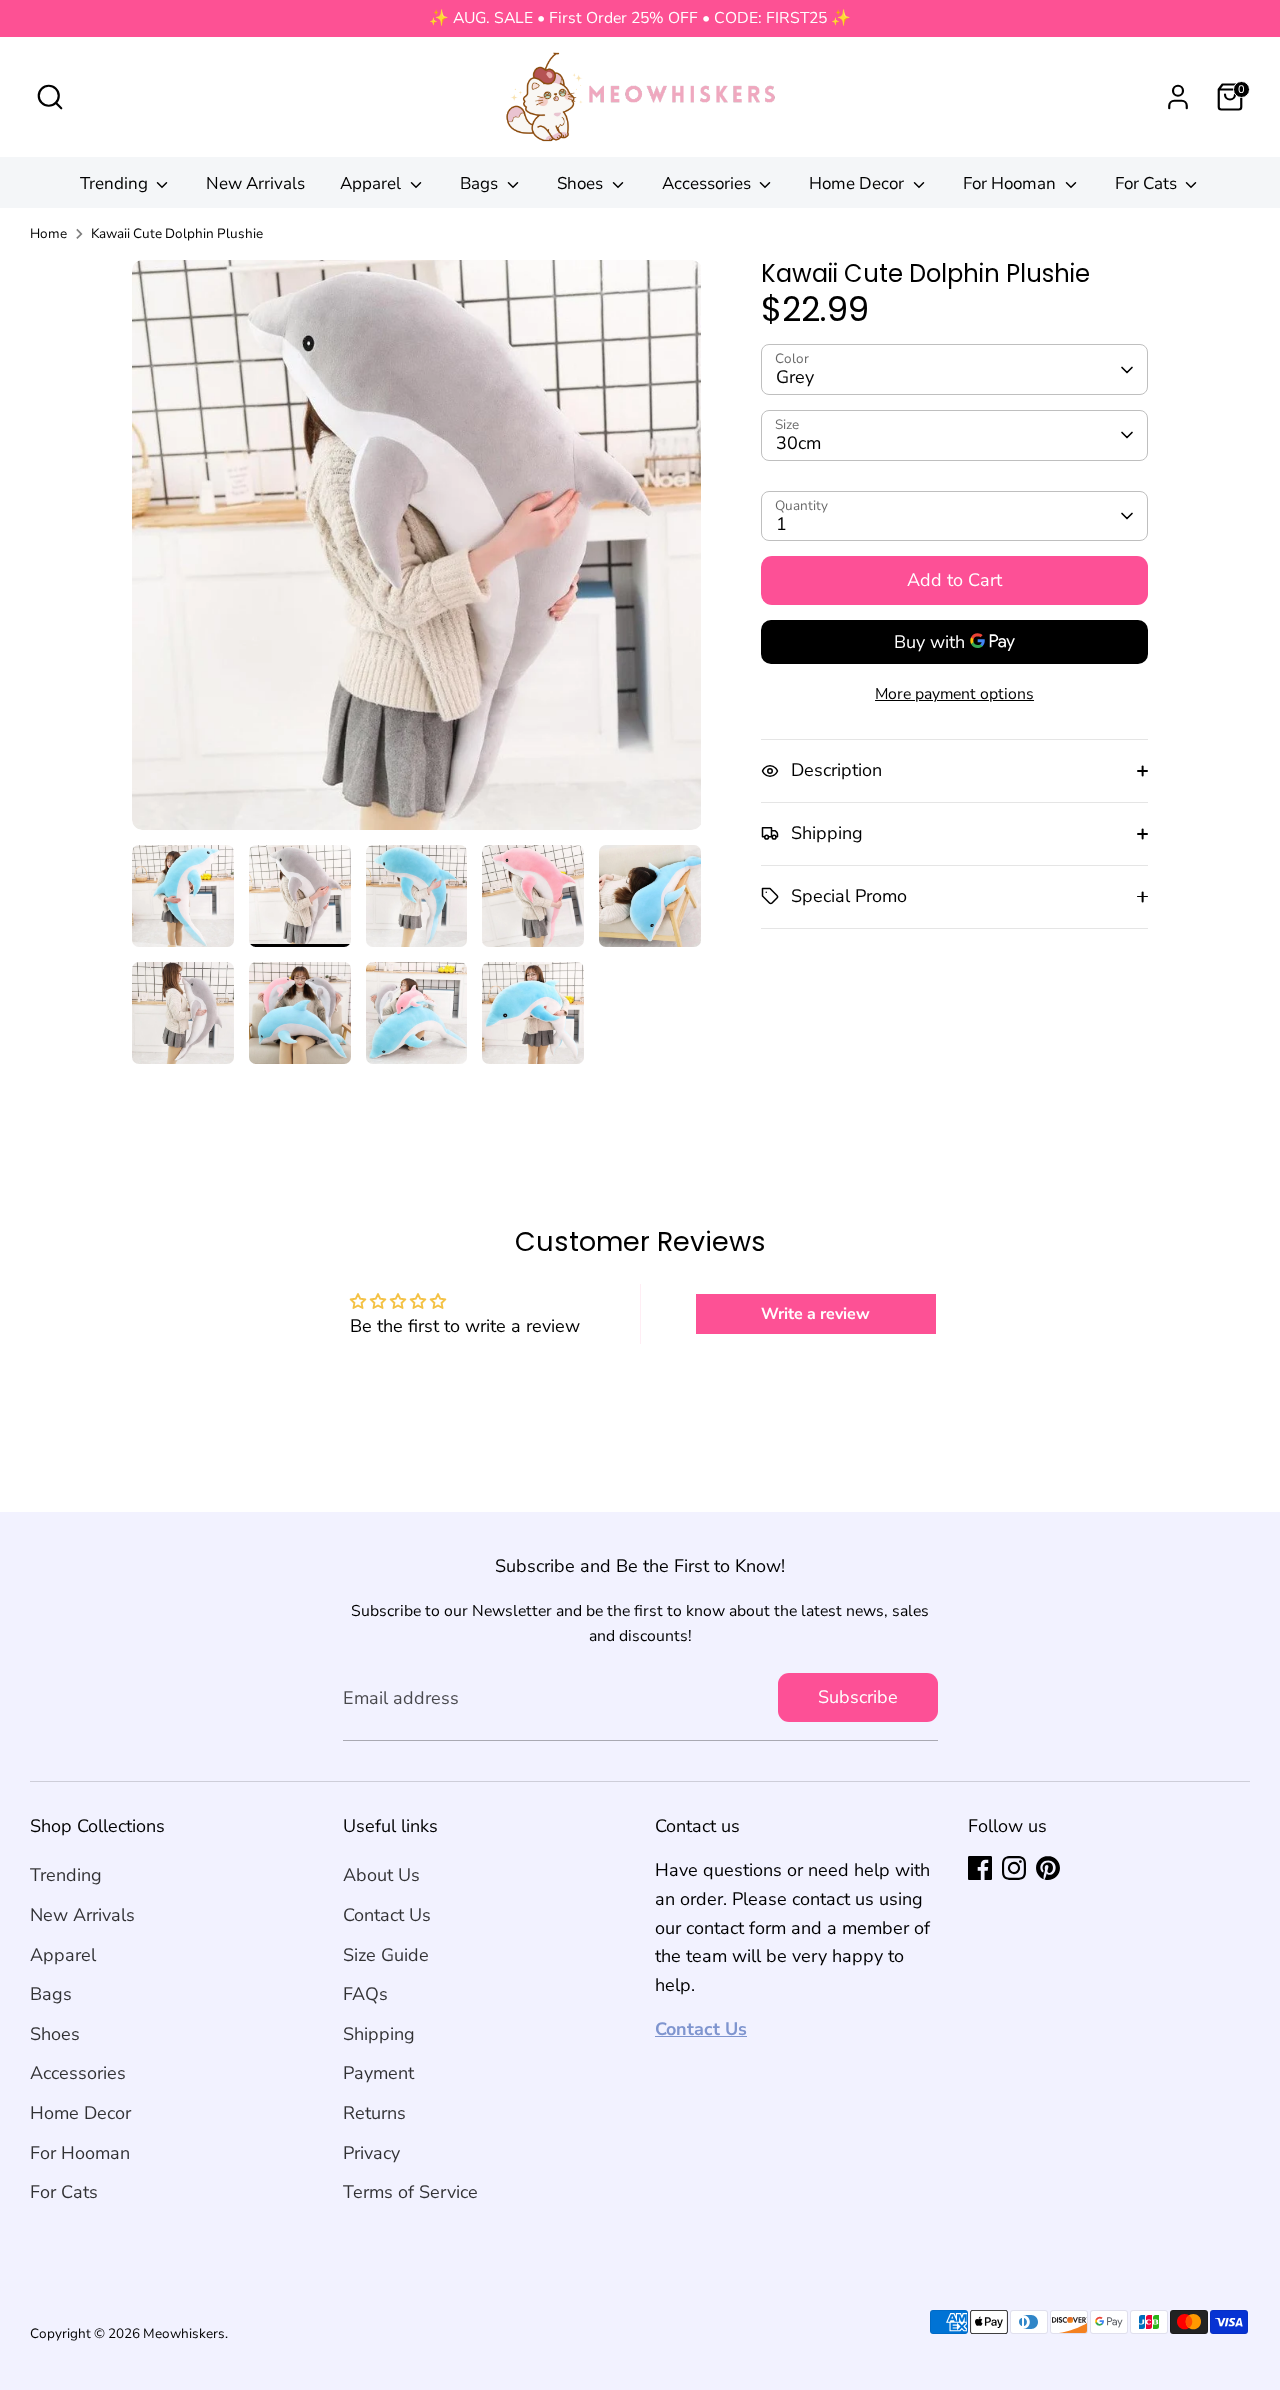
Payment (378, 2073)
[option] (417, 552)
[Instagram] (1014, 1868)
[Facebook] (980, 1868)
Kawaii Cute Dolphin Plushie (177, 233)
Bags (481, 183)
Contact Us (387, 1915)
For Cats (1148, 183)
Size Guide (386, 1955)
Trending (116, 183)
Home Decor (858, 183)
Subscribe (858, 1697)
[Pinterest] (1048, 1868)
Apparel (372, 183)
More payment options (954, 694)
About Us (381, 1875)
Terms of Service (410, 2192)
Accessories (708, 183)
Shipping (379, 2034)
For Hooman (1011, 183)
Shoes (582, 183)
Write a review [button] (815, 1314)
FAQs (365, 1994)
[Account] (1178, 97)
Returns (374, 2113)
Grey (795, 378)
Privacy (371, 2153)
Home (48, 233)
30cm (798, 443)
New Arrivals (255, 183)
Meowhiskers (184, 2333)
